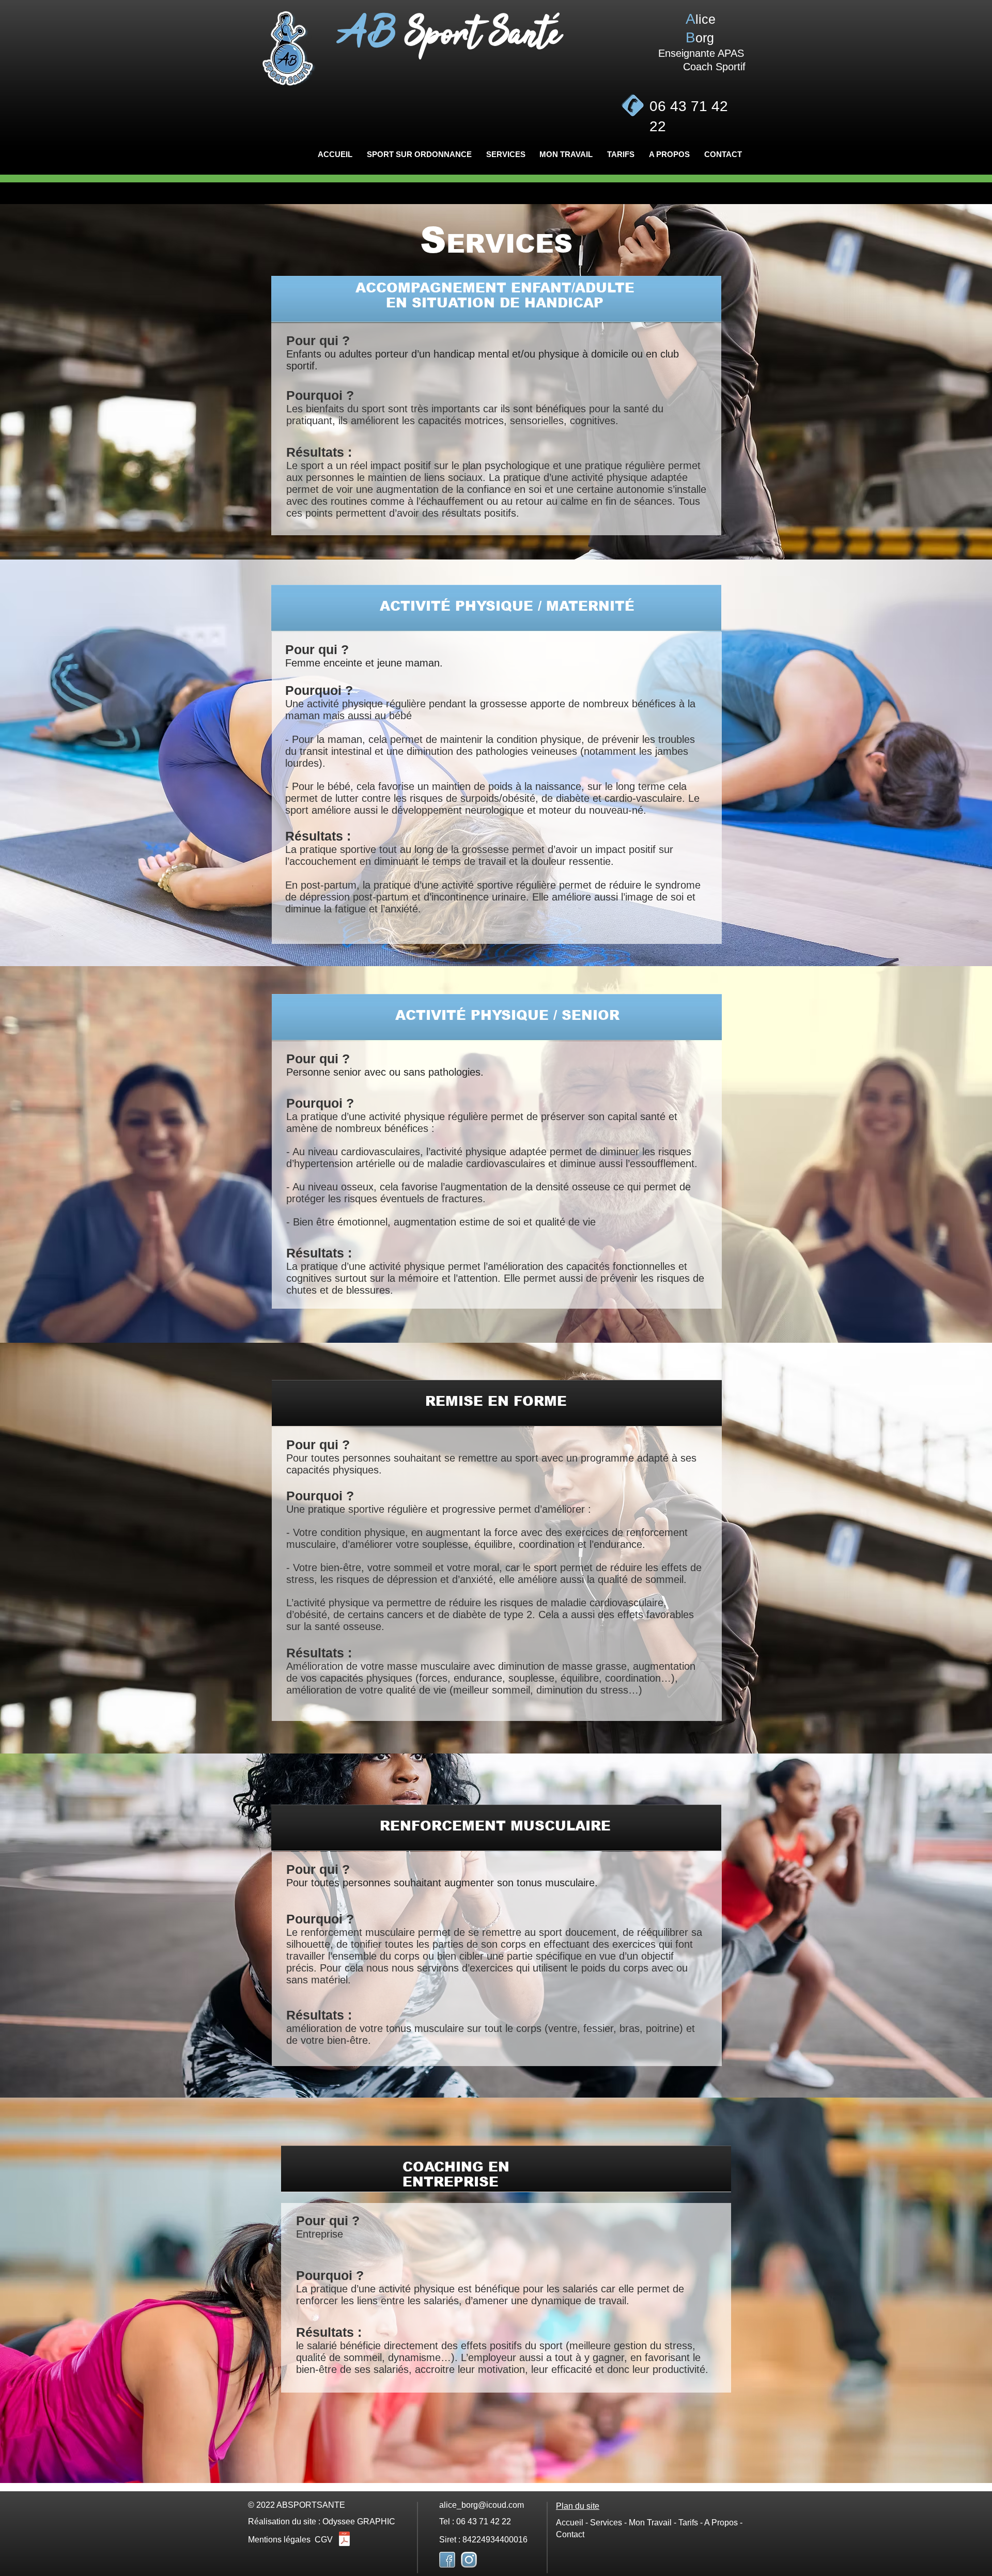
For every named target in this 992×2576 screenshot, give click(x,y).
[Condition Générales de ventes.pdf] (344, 2540)
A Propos (721, 2523)
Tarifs (688, 2523)
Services (607, 2523)
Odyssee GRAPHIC (359, 2521)
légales (297, 2540)
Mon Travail (650, 2523)
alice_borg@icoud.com (482, 2505)
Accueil (570, 2523)
